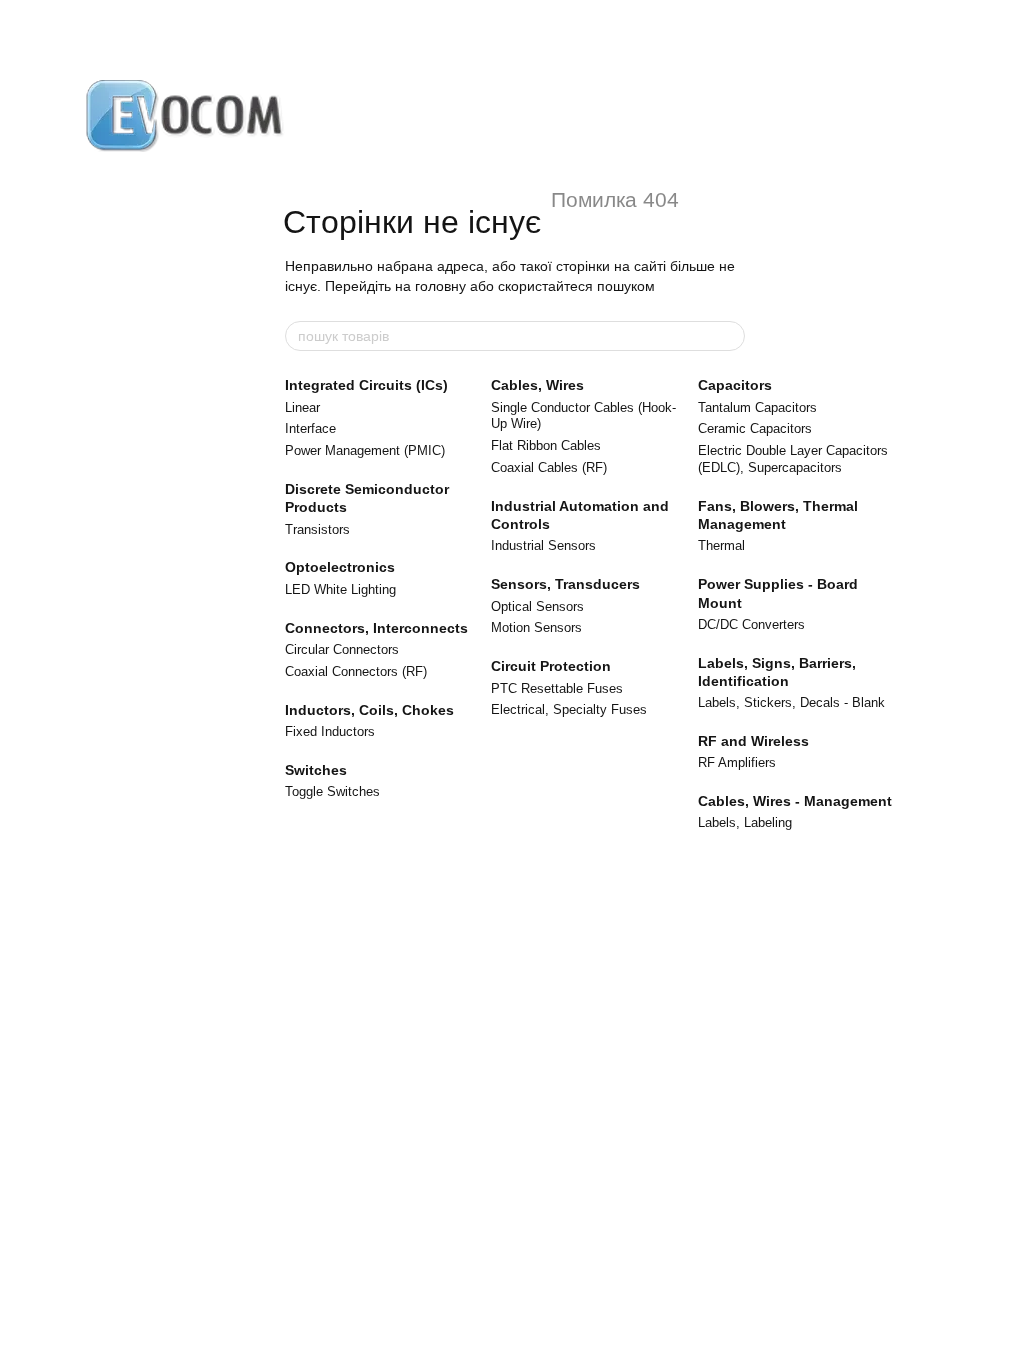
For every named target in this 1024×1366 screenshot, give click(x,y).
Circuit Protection (551, 666)
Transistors (317, 529)
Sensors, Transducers (565, 584)
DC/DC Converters (751, 624)
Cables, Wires (537, 385)
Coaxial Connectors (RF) (356, 671)
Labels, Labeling (745, 822)
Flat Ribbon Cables (546, 445)
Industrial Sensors (543, 545)
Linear (302, 407)
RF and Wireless (753, 741)
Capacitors (735, 385)
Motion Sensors (536, 627)
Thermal (721, 545)
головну (440, 286)
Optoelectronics (340, 567)
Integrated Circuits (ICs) (366, 385)
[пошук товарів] (729, 336)
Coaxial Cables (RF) (549, 467)
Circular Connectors (342, 649)
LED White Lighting (340, 589)
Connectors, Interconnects (376, 628)
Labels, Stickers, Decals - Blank (791, 702)
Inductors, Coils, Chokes (369, 710)
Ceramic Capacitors (755, 428)
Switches (316, 770)
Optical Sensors (537, 606)
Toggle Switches (332, 791)
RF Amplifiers (737, 762)
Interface (310, 428)
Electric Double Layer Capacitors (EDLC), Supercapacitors (793, 459)
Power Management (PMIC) (365, 450)
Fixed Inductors (330, 731)
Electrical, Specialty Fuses (569, 709)
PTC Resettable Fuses (557, 688)
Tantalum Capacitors (757, 407)
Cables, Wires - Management (795, 801)
